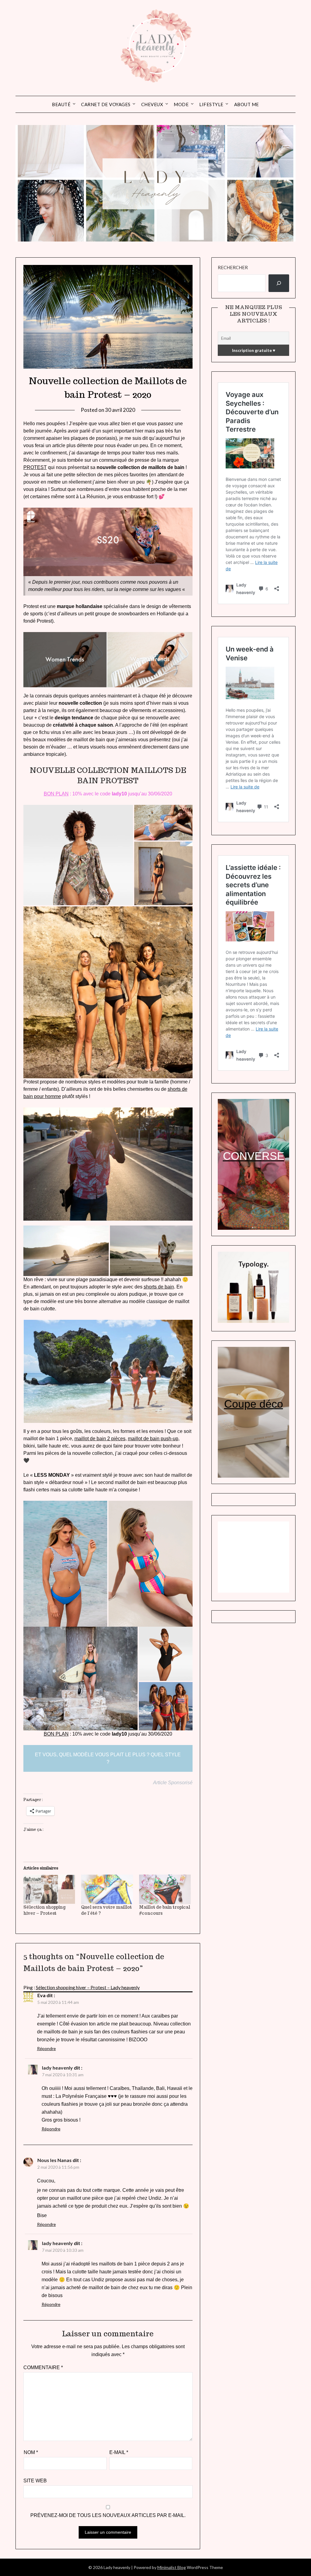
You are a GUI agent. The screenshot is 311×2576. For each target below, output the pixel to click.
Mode (181, 104)
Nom (31, 2452)
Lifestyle (211, 104)
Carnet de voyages (106, 104)
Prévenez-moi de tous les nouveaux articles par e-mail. (108, 2515)
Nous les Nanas (55, 2160)
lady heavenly (57, 2068)
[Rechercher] (279, 283)
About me (247, 104)
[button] (78, 855)
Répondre (46, 2048)
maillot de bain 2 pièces (100, 1439)
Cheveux (152, 104)
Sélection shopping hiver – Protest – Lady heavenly (88, 1987)
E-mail (119, 2452)
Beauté (61, 104)
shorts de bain (159, 1287)
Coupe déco (254, 1404)
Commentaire (43, 2367)
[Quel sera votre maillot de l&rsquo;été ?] (107, 1889)
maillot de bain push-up (153, 1439)
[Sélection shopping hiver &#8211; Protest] (49, 1889)
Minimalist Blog (172, 2567)
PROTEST (35, 467)
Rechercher (233, 267)
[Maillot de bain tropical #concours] (165, 1889)
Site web (35, 2481)
